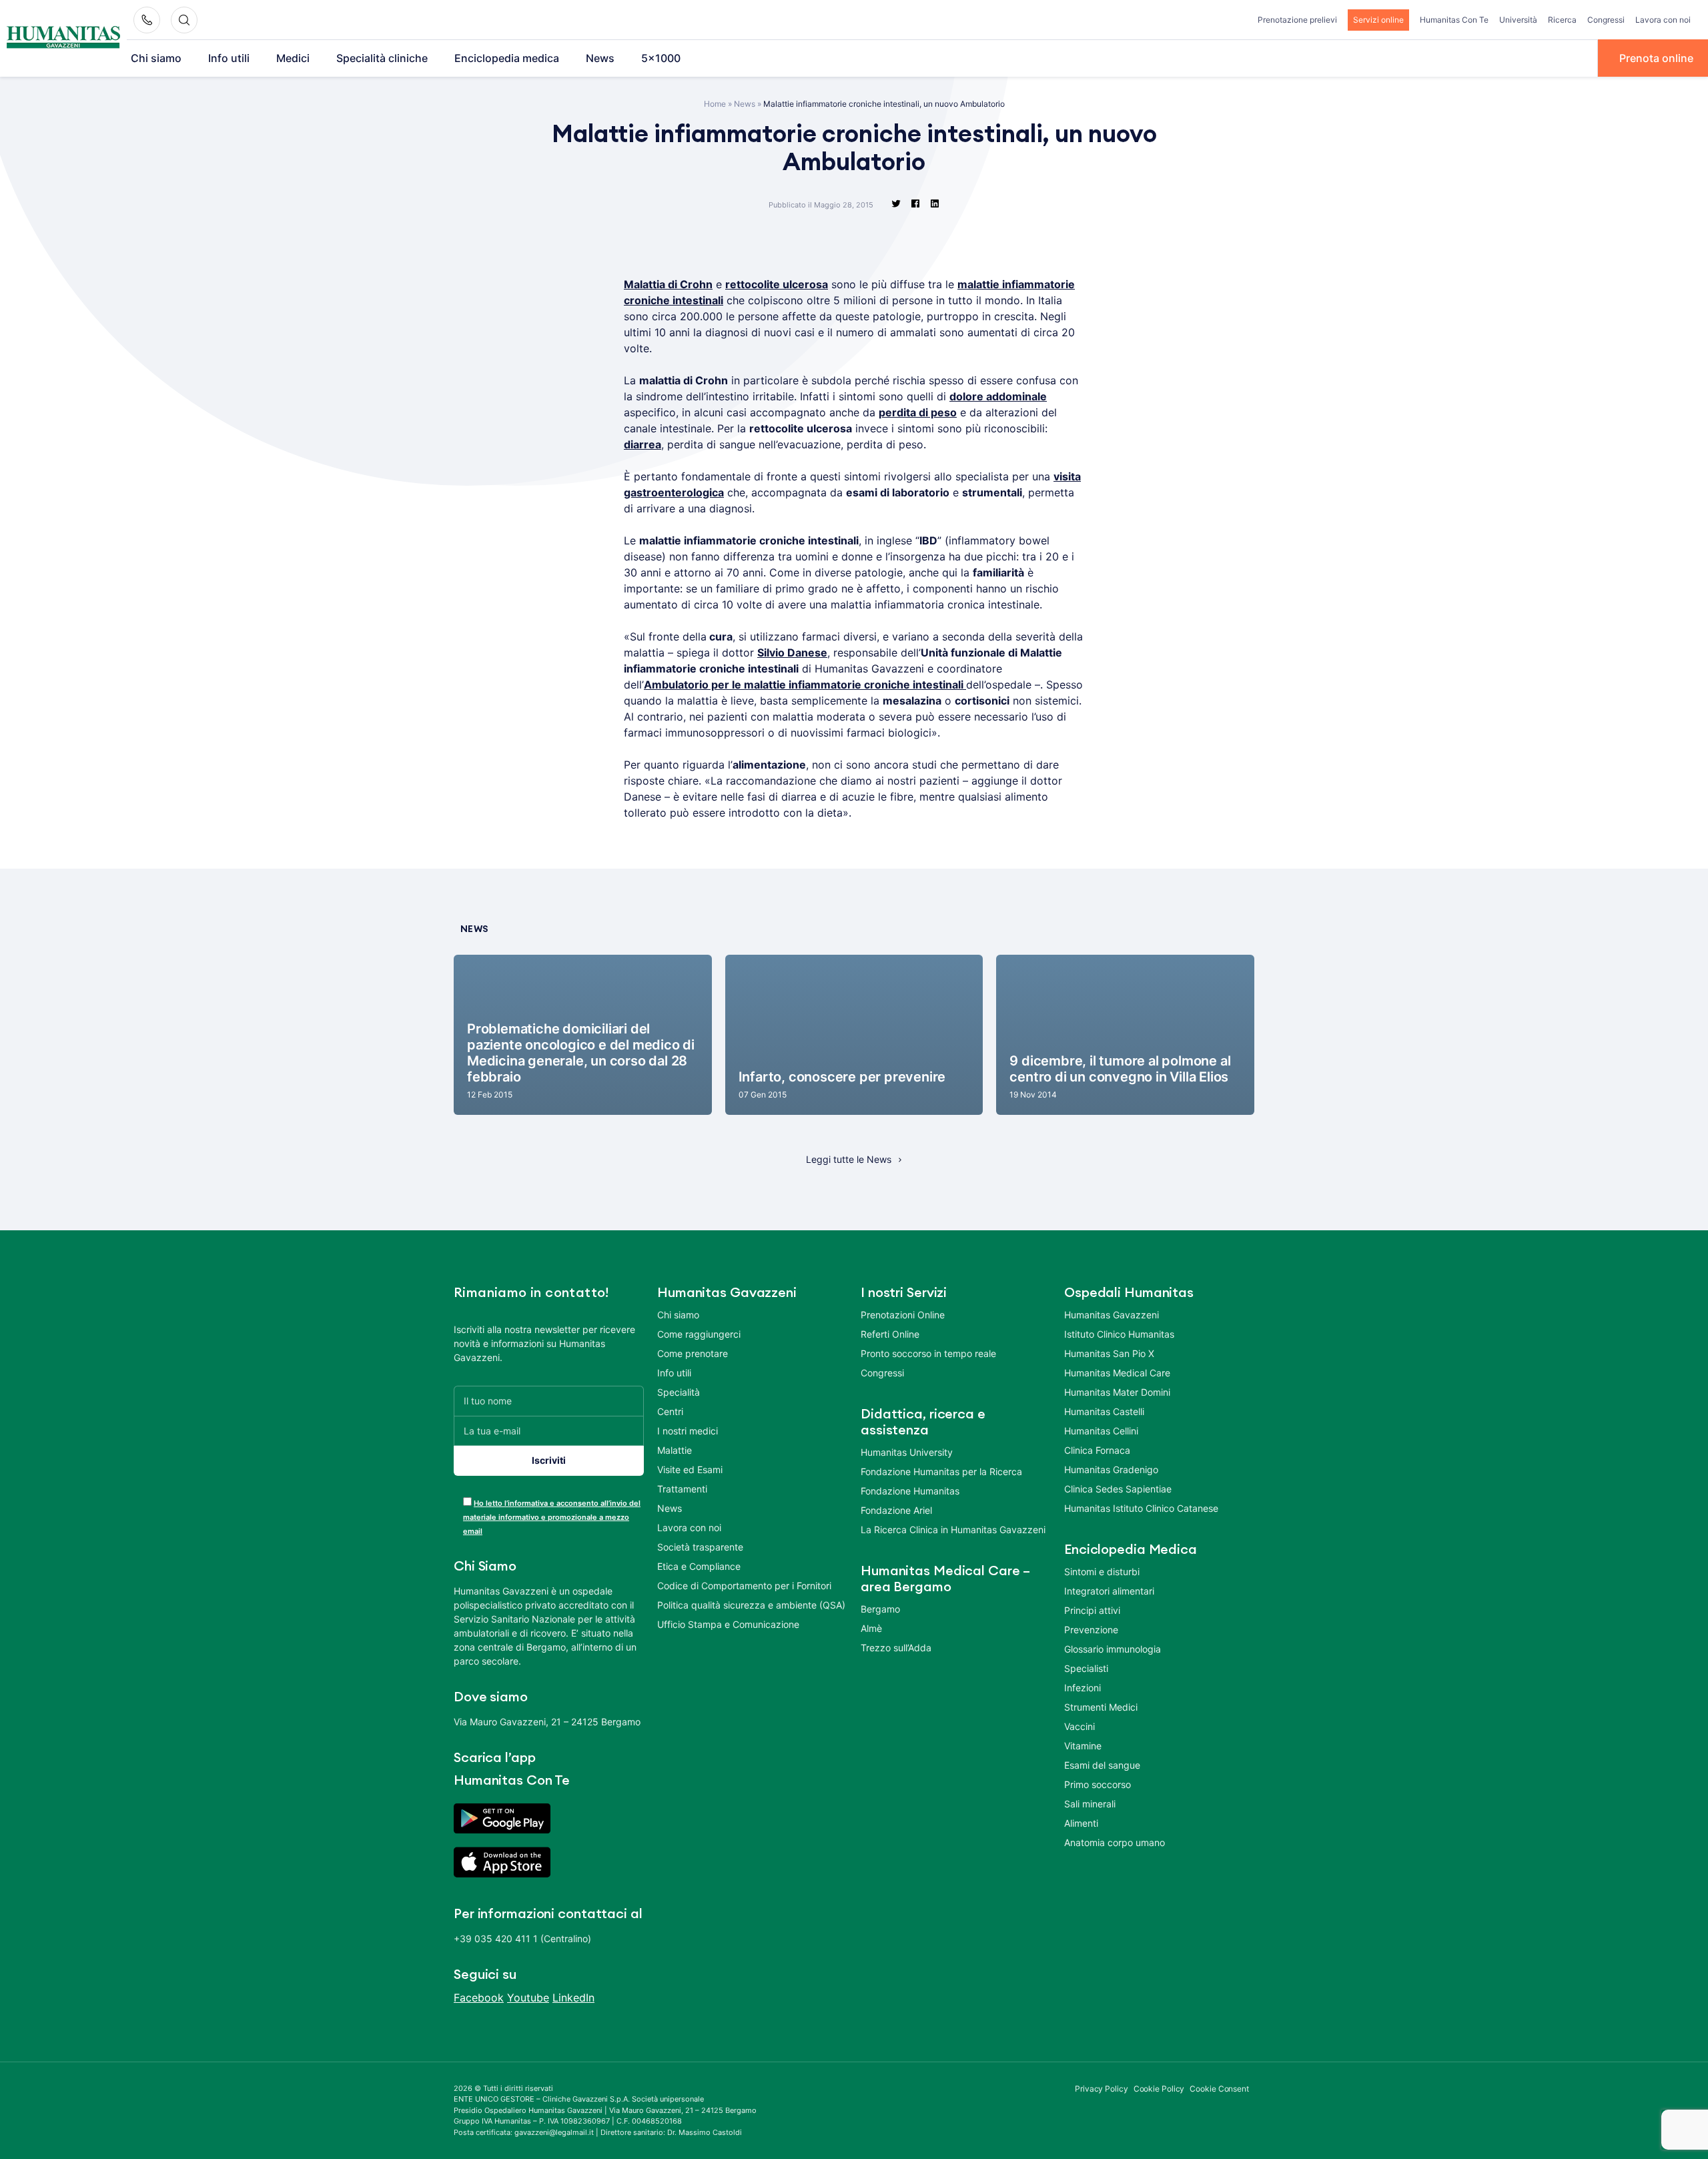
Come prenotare (693, 1353)
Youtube (528, 1998)
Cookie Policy (1159, 2089)
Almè (871, 1628)
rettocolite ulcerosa (777, 284)
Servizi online (1378, 20)
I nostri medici (688, 1431)
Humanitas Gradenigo (1111, 1469)
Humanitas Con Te (1454, 20)
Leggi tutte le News (849, 1159)
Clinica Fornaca (1097, 1450)
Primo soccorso (1098, 1784)
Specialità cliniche (382, 58)
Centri (670, 1411)
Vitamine (1083, 1746)
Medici (293, 58)
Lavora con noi (1663, 20)
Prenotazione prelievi (1297, 20)
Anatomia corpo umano (1115, 1842)
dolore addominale (998, 396)
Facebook (479, 1998)
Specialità (679, 1392)
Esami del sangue (1102, 1765)
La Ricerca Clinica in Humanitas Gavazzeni (953, 1530)
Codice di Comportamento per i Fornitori (744, 1586)
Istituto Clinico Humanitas (1119, 1334)
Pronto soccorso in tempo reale (928, 1353)
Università (1518, 20)
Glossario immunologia (1113, 1649)
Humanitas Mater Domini (1117, 1392)
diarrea (643, 444)
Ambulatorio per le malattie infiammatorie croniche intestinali (805, 685)
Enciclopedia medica (507, 58)
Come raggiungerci (699, 1334)
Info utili (229, 58)
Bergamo (880, 1609)
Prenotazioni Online (903, 1315)
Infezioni (1083, 1688)
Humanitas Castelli (1104, 1411)
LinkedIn (573, 1998)
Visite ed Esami (690, 1469)
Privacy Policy (1102, 2089)
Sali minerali (1090, 1804)
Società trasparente (700, 1547)
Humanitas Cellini (1101, 1431)
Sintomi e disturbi (1102, 1572)
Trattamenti (682, 1489)
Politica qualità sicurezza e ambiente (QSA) (751, 1605)
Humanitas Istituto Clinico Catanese (1141, 1508)
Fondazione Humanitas (910, 1491)
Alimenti (1081, 1823)
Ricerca (1562, 20)
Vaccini (1080, 1726)
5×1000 (661, 58)
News (600, 58)
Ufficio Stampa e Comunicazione (728, 1624)
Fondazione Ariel (896, 1510)
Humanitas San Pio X (1109, 1353)
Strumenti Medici (1101, 1707)
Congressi (1606, 20)
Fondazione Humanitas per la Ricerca (941, 1471)
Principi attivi (1092, 1610)
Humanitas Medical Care (1117, 1373)
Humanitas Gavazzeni (1112, 1315)
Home (715, 104)
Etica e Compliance (699, 1566)
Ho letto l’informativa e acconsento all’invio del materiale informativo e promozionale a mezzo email (552, 1517)
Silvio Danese (792, 653)
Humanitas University (907, 1452)
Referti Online (890, 1334)
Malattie (675, 1450)
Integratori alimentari (1109, 1591)
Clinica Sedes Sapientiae (1118, 1489)
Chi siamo (156, 58)
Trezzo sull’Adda (896, 1648)
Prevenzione (1091, 1630)
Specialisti (1086, 1668)
